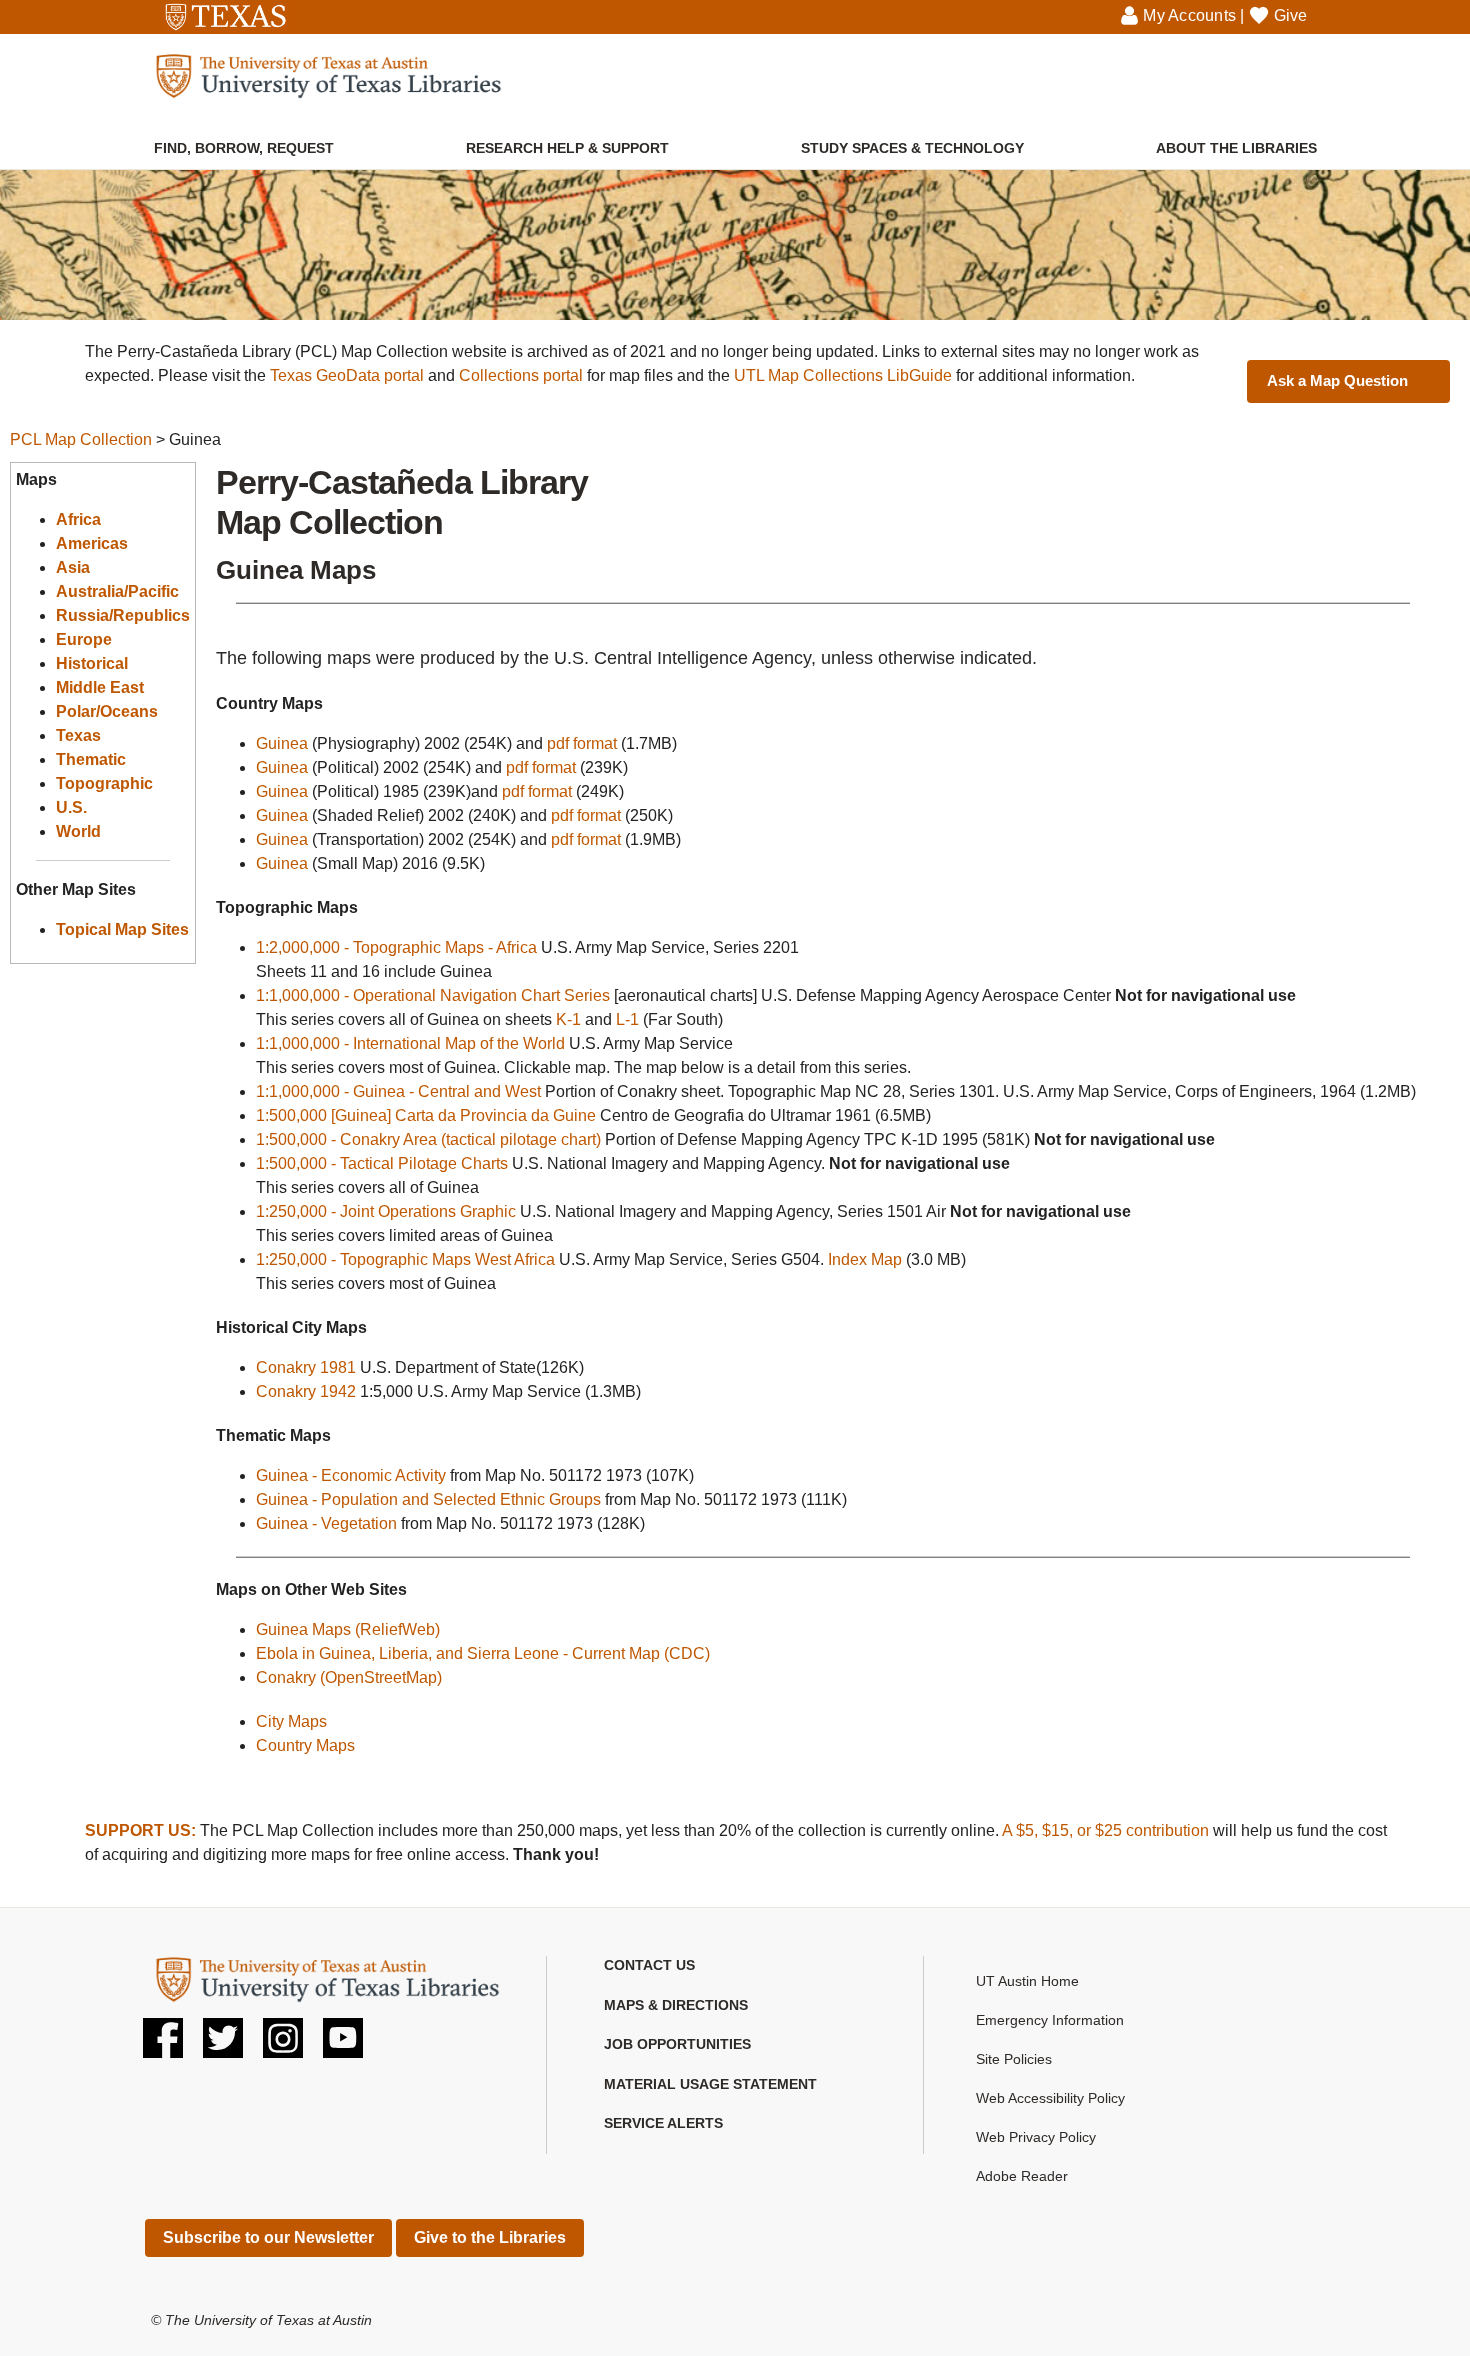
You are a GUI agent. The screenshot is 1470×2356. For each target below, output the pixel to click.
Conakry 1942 (306, 1391)
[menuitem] (244, 138)
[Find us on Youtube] (343, 2045)
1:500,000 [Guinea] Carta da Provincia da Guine (426, 1115)
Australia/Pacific (117, 591)
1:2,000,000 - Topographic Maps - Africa (396, 947)
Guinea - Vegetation (326, 1523)
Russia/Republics (123, 615)
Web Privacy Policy (1036, 2137)
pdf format (582, 743)
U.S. (71, 807)
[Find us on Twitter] (223, 2045)
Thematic (91, 759)
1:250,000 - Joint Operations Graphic (386, 1211)
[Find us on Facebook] (163, 2045)
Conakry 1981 (306, 1367)
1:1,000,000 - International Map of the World (410, 1043)
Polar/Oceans (107, 711)
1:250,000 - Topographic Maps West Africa (405, 1259)
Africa (78, 519)
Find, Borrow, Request (244, 148)
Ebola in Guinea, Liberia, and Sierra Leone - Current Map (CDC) (483, 1653)
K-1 (568, 1019)
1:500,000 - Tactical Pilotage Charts (382, 1163)
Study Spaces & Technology (912, 148)
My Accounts (1189, 15)
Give (1291, 15)
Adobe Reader (1022, 2176)
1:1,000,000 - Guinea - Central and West (398, 1091)
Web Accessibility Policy (1050, 2098)
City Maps (291, 1721)
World (78, 831)
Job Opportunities (677, 2044)
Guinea (282, 743)
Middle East (100, 687)
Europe (84, 639)
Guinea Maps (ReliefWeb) (348, 1629)
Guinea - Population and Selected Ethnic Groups (428, 1499)
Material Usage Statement (710, 2084)
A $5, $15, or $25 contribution (1105, 1830)
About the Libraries (1236, 148)
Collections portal (521, 375)
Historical (92, 663)
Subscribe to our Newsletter (268, 2237)
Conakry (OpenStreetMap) (349, 1677)
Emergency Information (1050, 2020)
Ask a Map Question (1337, 380)
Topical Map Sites (122, 929)
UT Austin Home (1027, 1981)
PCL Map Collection (81, 439)
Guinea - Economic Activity (351, 1475)
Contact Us (649, 1965)
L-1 (627, 1019)
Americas (92, 543)
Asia (73, 567)
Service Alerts (663, 2123)
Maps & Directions (676, 2005)
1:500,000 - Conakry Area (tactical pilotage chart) (428, 1139)
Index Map (865, 1259)
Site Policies (1014, 2059)
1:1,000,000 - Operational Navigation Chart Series (433, 995)
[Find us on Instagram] (283, 2045)
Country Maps (305, 1745)
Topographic (104, 783)
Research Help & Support (567, 148)
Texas (78, 735)
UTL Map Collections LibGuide (843, 375)
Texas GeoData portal (347, 375)
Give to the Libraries (490, 2237)
